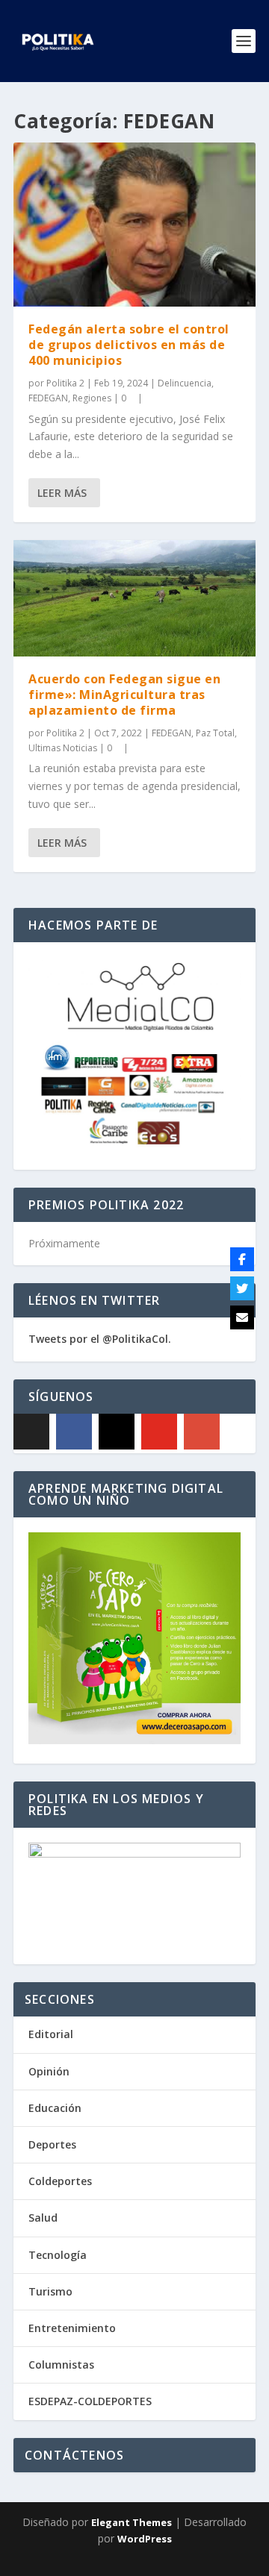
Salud (43, 2218)
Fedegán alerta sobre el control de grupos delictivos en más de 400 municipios (129, 345)
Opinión (49, 2071)
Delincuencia (185, 383)
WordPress (145, 2539)
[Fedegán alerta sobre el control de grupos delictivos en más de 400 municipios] (134, 225)
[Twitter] (242, 1288)
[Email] (242, 1317)
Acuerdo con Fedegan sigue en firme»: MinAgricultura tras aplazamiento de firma (124, 695)
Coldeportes (60, 2181)
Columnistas (61, 2365)
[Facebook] (74, 1432)
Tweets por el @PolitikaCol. (100, 1339)
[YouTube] (159, 1432)
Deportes (52, 2144)
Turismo (50, 2291)
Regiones (92, 398)
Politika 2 (65, 383)
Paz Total (215, 733)
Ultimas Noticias (63, 748)
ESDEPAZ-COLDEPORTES (90, 2401)
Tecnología (58, 2255)
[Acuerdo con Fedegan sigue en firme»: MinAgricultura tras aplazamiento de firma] (134, 598)
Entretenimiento (72, 2328)
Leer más (62, 493)
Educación (55, 2108)
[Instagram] (117, 1432)
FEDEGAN (48, 398)
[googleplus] (202, 1432)
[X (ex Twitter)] (31, 1432)
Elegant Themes (132, 2522)
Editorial (51, 2034)
